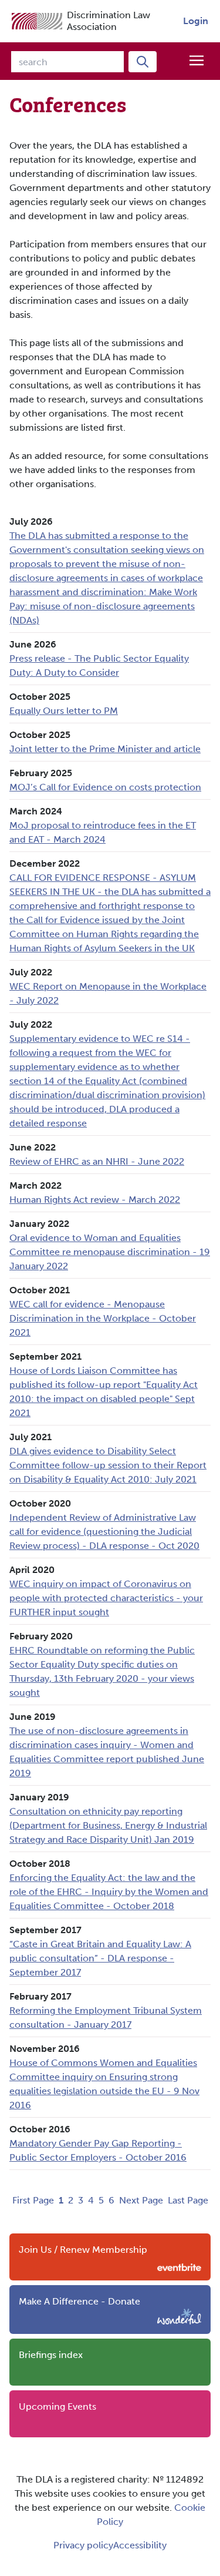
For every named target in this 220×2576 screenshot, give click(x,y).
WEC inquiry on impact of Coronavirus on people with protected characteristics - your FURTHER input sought (106, 1598)
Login (196, 21)
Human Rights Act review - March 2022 (95, 1200)
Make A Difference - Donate (79, 2301)
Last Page (188, 2200)
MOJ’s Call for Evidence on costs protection (105, 787)
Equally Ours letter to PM (64, 711)
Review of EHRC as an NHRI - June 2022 (97, 1161)
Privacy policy (83, 2545)
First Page (33, 2200)
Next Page (141, 2200)
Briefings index (51, 2355)
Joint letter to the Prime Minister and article (105, 749)
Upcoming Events (57, 2406)
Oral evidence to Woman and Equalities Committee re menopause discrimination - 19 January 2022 (110, 1252)
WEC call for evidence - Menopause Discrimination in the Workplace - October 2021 (103, 1318)
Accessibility (140, 2545)
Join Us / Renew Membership (83, 2250)
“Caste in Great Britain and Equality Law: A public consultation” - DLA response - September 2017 (100, 1958)
